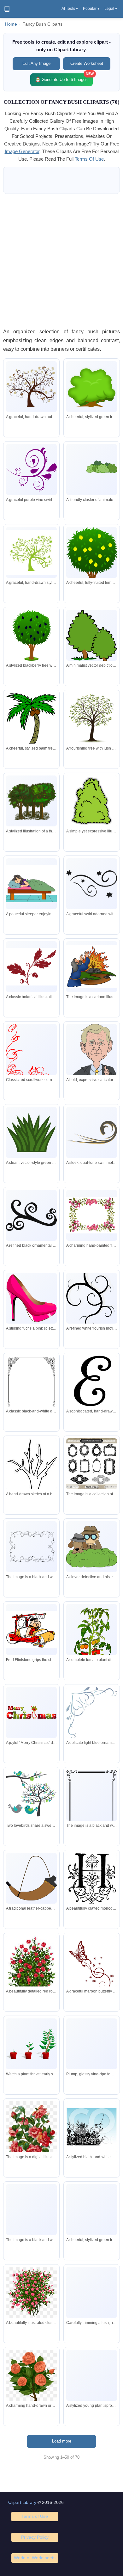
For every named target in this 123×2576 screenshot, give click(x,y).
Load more (62, 2441)
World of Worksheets (35, 2558)
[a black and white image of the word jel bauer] (31, 2210)
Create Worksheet (87, 63)
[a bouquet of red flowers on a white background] (31, 2145)
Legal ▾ (111, 9)
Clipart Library (22, 2502)
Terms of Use (35, 2516)
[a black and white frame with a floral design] (92, 1801)
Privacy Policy (35, 2537)
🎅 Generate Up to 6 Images (64, 78)
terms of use (89, 159)
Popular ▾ (91, 9)
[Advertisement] (61, 261)
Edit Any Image (36, 63)
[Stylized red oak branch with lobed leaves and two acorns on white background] (31, 967)
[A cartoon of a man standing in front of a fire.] (92, 967)
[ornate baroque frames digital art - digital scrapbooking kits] (92, 1464)
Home (11, 24)
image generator (22, 151)
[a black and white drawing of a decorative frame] (31, 1547)
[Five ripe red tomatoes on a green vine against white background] (92, 2044)
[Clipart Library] (7, 9)
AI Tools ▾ (70, 9)
